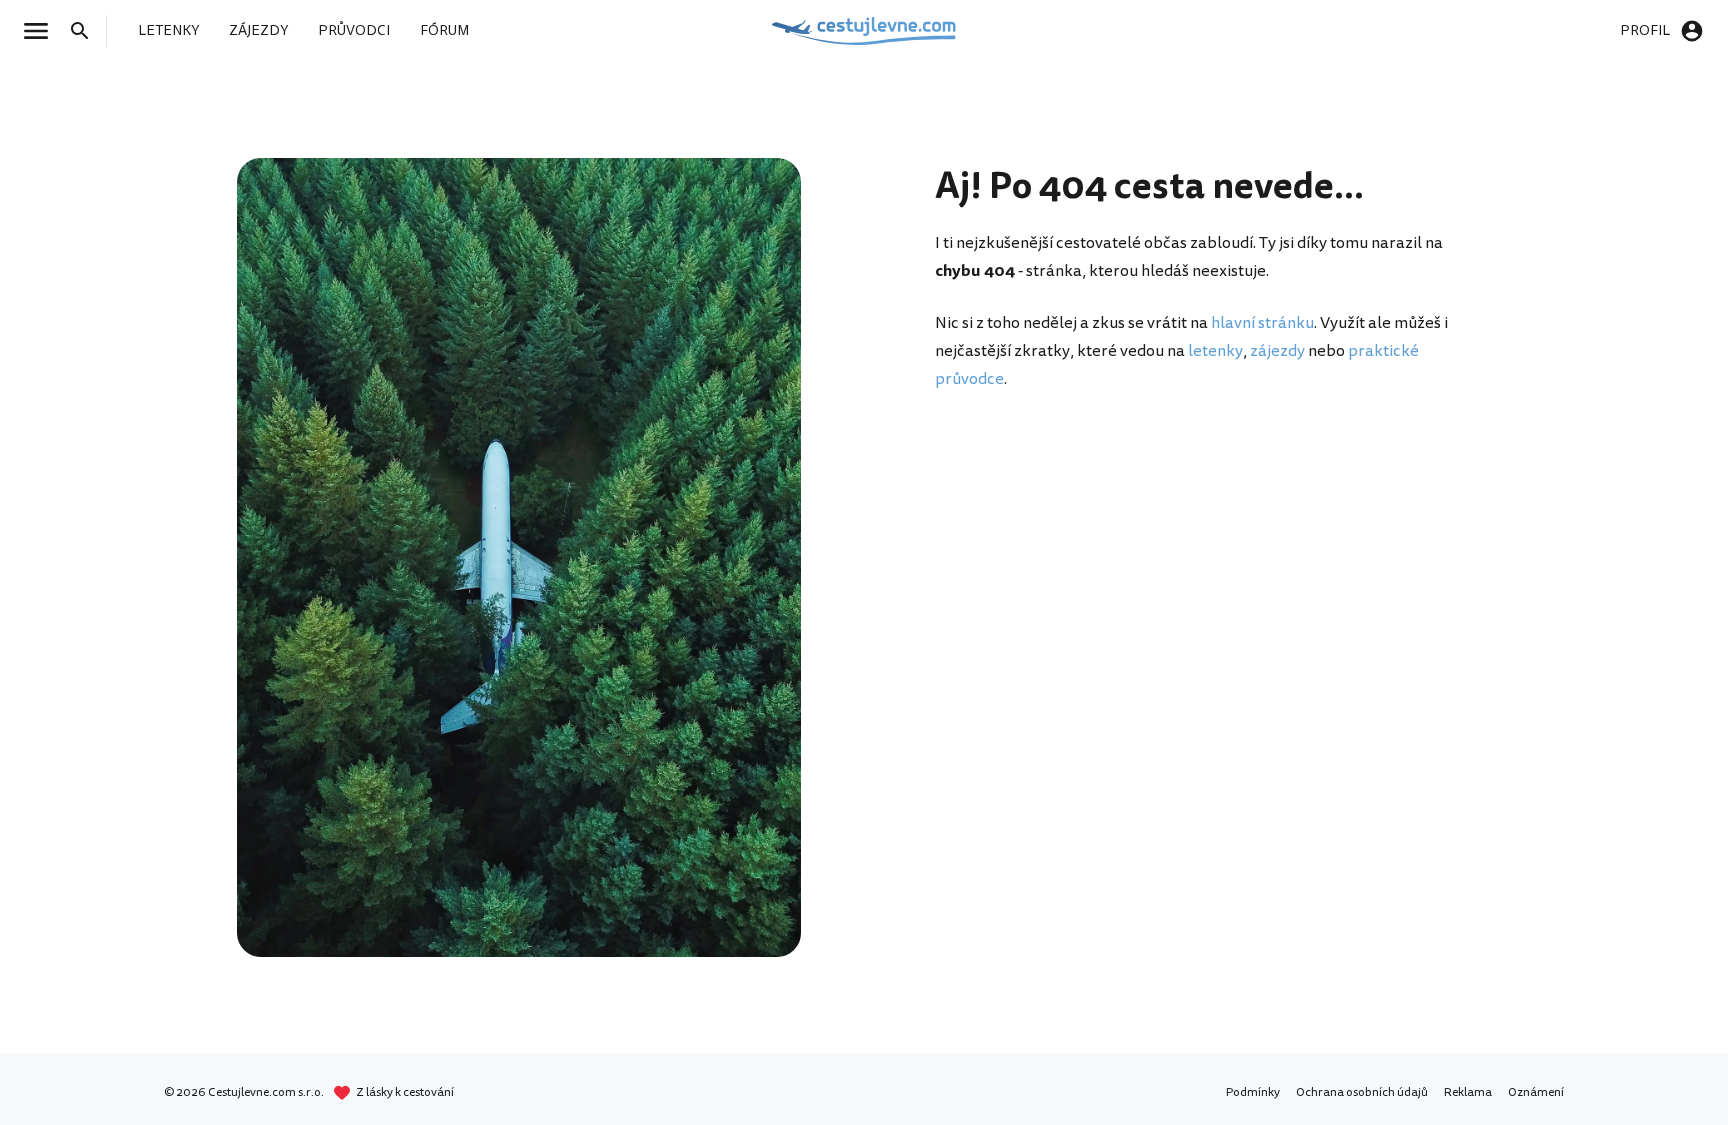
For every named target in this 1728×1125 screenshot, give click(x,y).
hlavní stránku (1262, 323)
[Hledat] (86, 31)
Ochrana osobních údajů (1362, 1092)
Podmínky (1253, 1092)
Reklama (1468, 1092)
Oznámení (1536, 1092)
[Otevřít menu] (42, 31)
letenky (1215, 351)
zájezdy (1277, 351)
